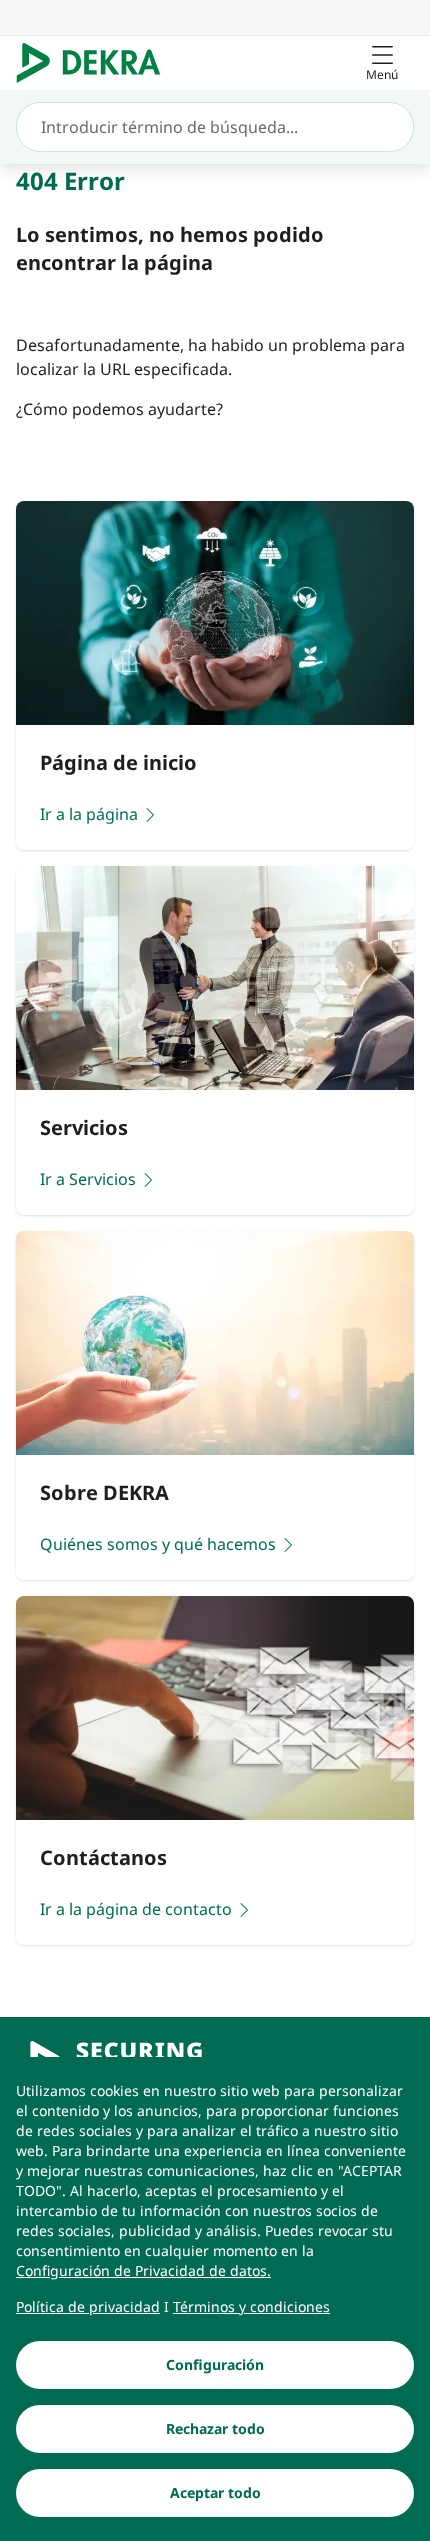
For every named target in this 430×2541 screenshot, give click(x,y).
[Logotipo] (96, 63)
